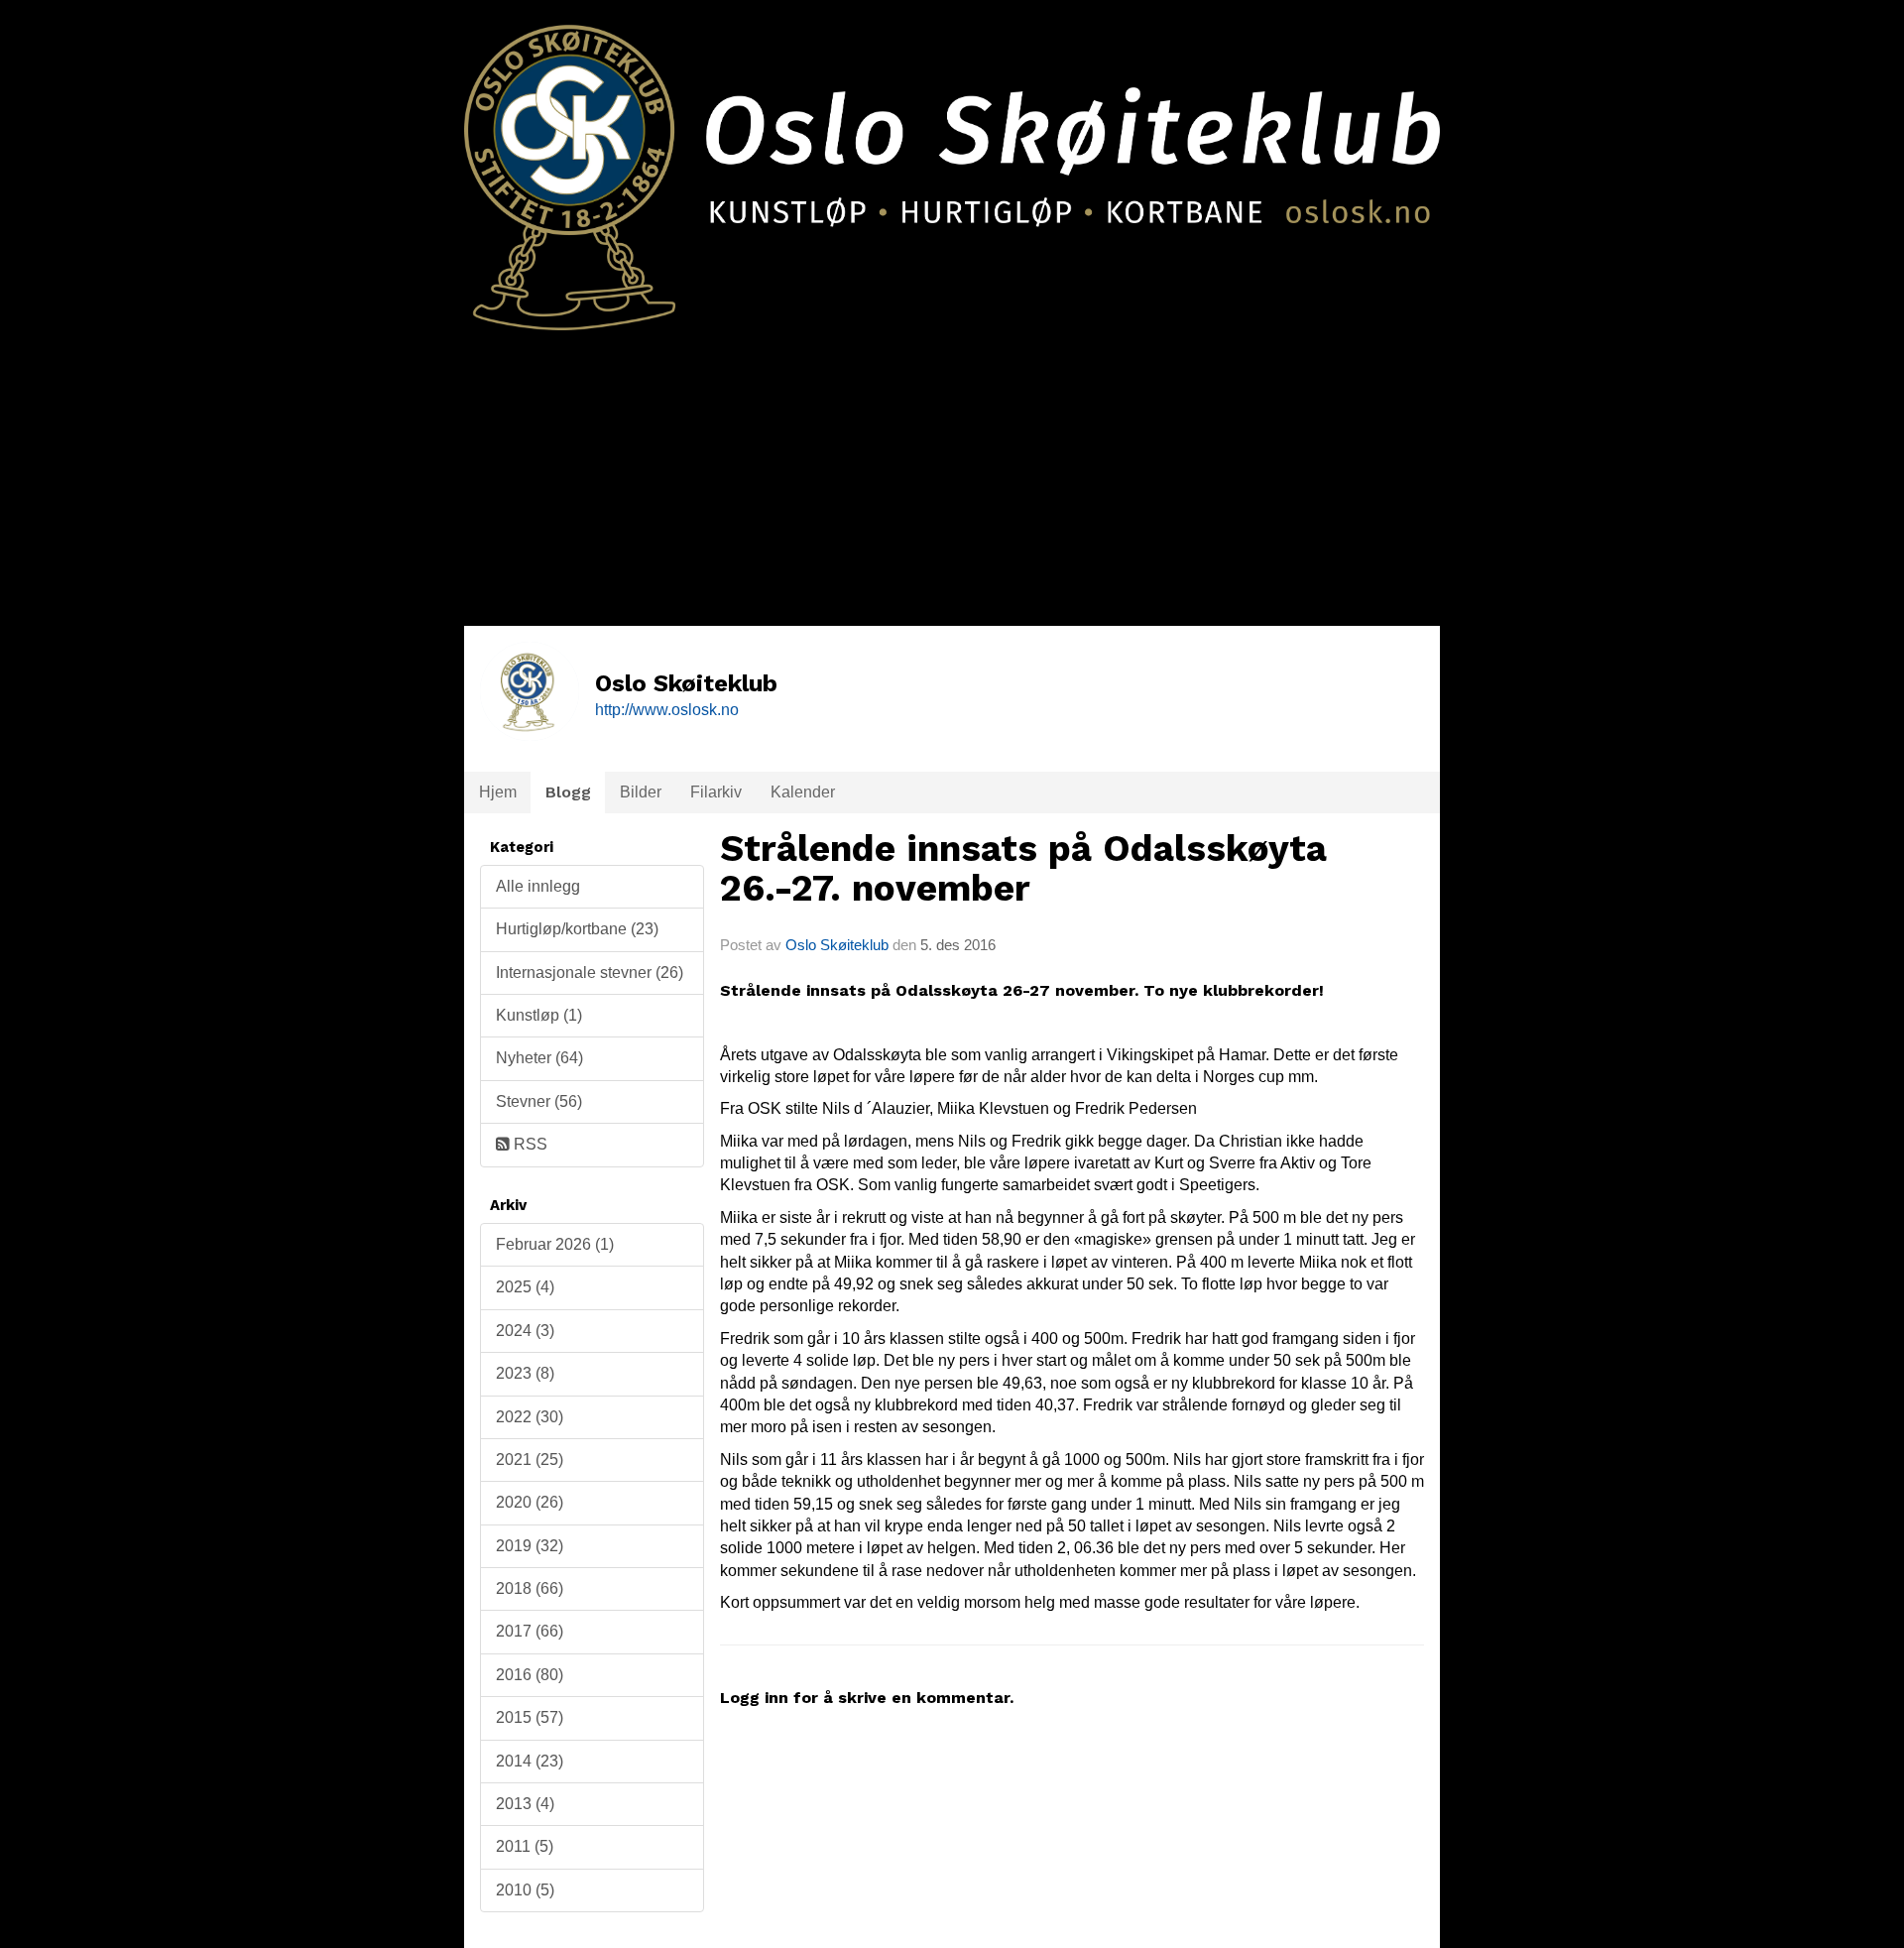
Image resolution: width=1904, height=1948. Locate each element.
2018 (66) (530, 1588)
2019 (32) (530, 1546)
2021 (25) (530, 1460)
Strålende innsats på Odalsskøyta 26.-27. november (1023, 869)
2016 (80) (530, 1675)
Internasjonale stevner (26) (590, 973)
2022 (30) (530, 1417)
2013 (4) (525, 1804)
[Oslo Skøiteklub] (952, 165)
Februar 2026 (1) (555, 1244)
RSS (529, 1144)
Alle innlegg (538, 886)
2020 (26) (530, 1502)
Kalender (803, 792)
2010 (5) (525, 1890)
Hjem (498, 792)
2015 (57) (530, 1717)
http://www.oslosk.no (667, 710)
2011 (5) (525, 1846)
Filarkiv (716, 792)
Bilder (641, 792)
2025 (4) (525, 1287)
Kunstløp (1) (539, 1015)
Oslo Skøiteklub (837, 945)
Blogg (568, 792)
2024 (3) (525, 1331)
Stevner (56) (539, 1101)
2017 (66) (530, 1631)
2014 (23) (530, 1761)
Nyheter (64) (539, 1058)
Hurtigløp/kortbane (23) (577, 929)
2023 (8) (525, 1373)
